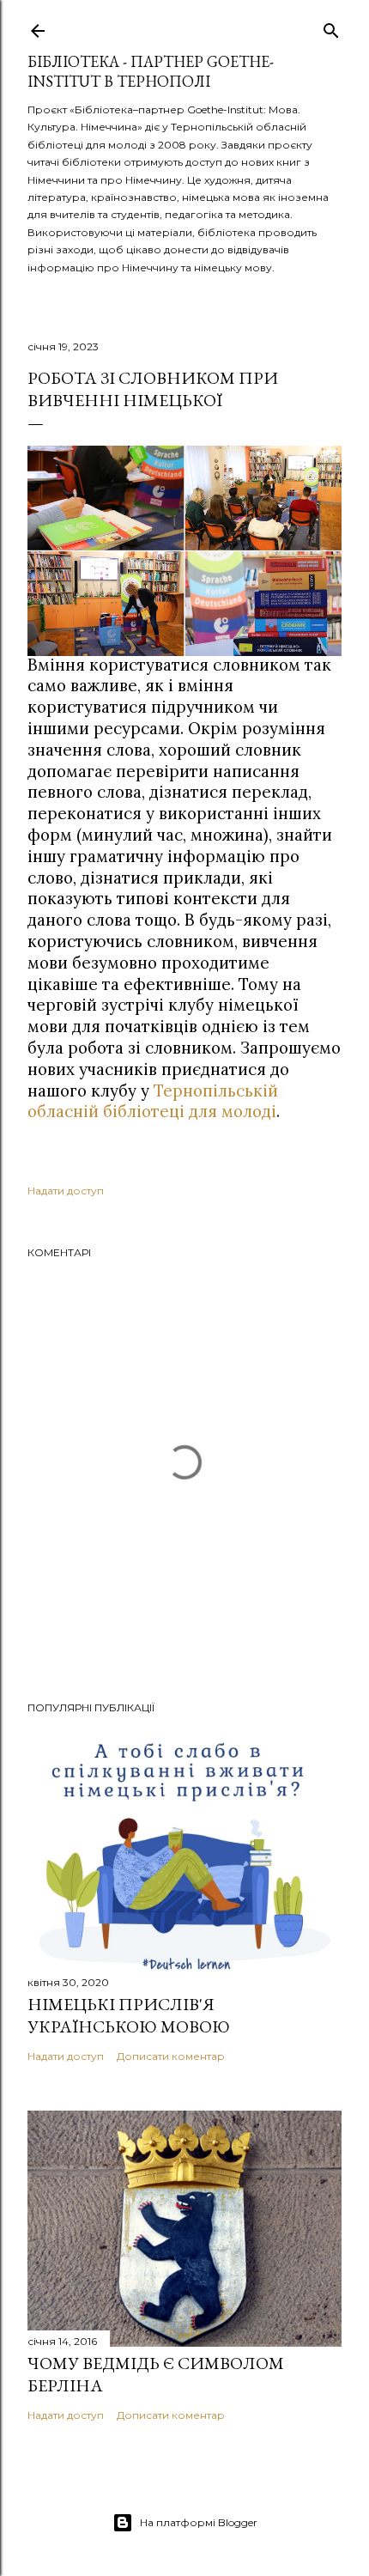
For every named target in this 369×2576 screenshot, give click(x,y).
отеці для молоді (209, 1111)
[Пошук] (331, 27)
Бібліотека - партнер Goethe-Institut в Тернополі (151, 71)
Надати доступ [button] (66, 1191)
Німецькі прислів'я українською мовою (129, 2015)
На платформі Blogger (199, 2522)
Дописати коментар (171, 2056)
